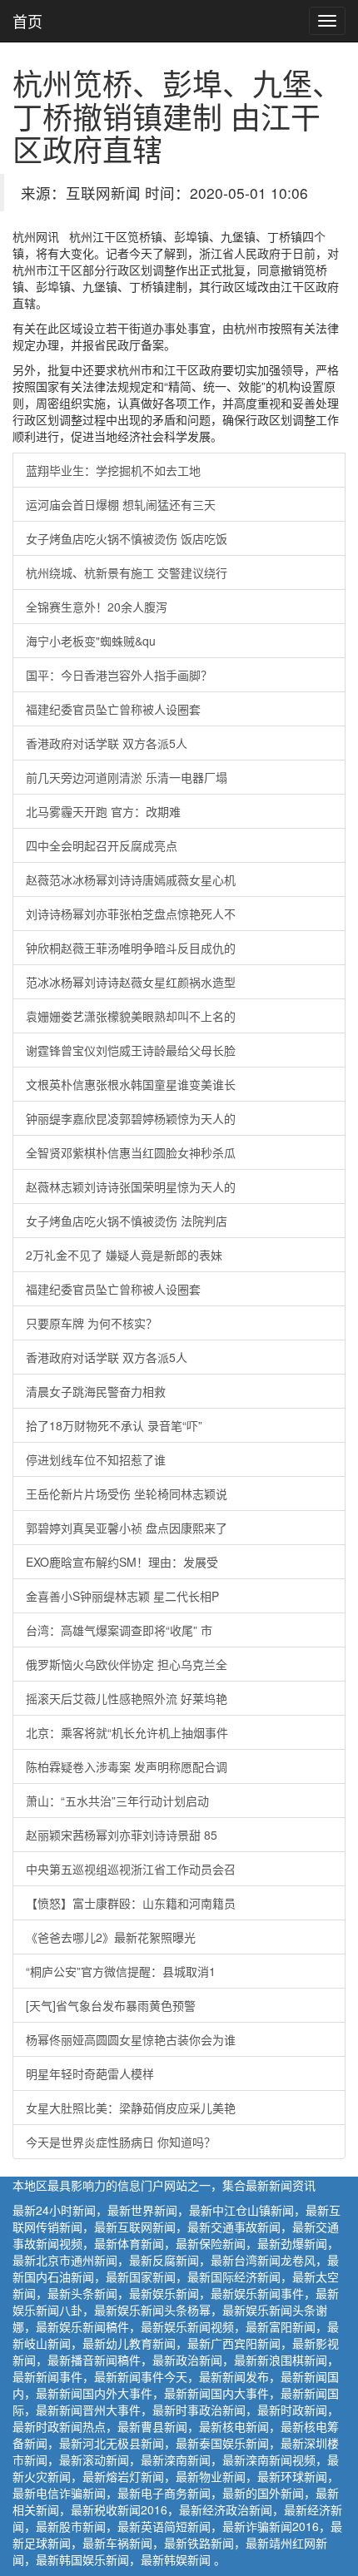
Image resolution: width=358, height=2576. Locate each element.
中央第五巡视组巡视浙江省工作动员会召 (131, 1869)
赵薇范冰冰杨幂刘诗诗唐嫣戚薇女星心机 (131, 879)
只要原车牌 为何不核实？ (92, 1323)
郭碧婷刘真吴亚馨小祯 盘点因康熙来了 (127, 1528)
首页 (27, 21)
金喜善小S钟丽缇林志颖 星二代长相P (122, 1596)
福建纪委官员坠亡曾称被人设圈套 (113, 709)
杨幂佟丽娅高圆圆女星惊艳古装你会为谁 (131, 2039)
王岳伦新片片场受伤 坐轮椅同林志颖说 (127, 1494)
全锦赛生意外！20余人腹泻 (97, 607)
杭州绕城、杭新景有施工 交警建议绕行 (127, 572)
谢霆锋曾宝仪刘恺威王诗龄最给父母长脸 (131, 1050)
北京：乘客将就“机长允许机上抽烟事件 (127, 1732)
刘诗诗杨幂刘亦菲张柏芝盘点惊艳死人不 (131, 914)
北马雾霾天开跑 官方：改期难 (103, 811)
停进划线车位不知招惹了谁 (96, 1459)
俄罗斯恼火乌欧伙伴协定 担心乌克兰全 (127, 1664)
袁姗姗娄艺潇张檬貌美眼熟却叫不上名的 (131, 1016)
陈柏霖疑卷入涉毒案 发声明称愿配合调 (127, 1766)
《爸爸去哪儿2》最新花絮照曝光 (111, 1937)
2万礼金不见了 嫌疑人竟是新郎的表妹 (124, 1255)
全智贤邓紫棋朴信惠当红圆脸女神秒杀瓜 (131, 1152)
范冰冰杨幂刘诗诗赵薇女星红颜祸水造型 (131, 982)
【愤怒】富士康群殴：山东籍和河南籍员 (131, 1903)
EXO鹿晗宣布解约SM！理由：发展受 (122, 1562)
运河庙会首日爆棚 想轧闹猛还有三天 (121, 504)
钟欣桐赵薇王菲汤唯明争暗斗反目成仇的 (131, 948)
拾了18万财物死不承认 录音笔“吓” (114, 1425)
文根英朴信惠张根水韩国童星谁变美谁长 (131, 1084)
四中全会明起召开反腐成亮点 (102, 845)
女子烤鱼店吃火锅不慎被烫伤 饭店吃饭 (127, 538)
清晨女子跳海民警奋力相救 (96, 1391)
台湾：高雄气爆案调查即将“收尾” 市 (119, 1630)
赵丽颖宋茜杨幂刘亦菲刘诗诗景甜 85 (122, 1835)
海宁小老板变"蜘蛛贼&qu (91, 641)
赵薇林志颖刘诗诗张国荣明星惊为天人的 (131, 1186)
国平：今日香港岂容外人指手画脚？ (119, 675)
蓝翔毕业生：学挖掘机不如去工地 (113, 470)
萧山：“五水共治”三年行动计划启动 (117, 1801)
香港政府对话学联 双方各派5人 (107, 743)
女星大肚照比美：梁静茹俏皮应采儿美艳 (131, 2108)
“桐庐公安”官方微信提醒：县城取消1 (121, 1971)
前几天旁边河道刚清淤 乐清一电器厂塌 (127, 777)
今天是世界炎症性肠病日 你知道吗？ (121, 2142)
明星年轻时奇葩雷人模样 (90, 2073)
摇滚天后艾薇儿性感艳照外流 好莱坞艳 (127, 1698)
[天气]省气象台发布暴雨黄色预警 (111, 2005)
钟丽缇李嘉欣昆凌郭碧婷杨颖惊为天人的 (131, 1118)
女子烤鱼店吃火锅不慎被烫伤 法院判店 (127, 1221)
